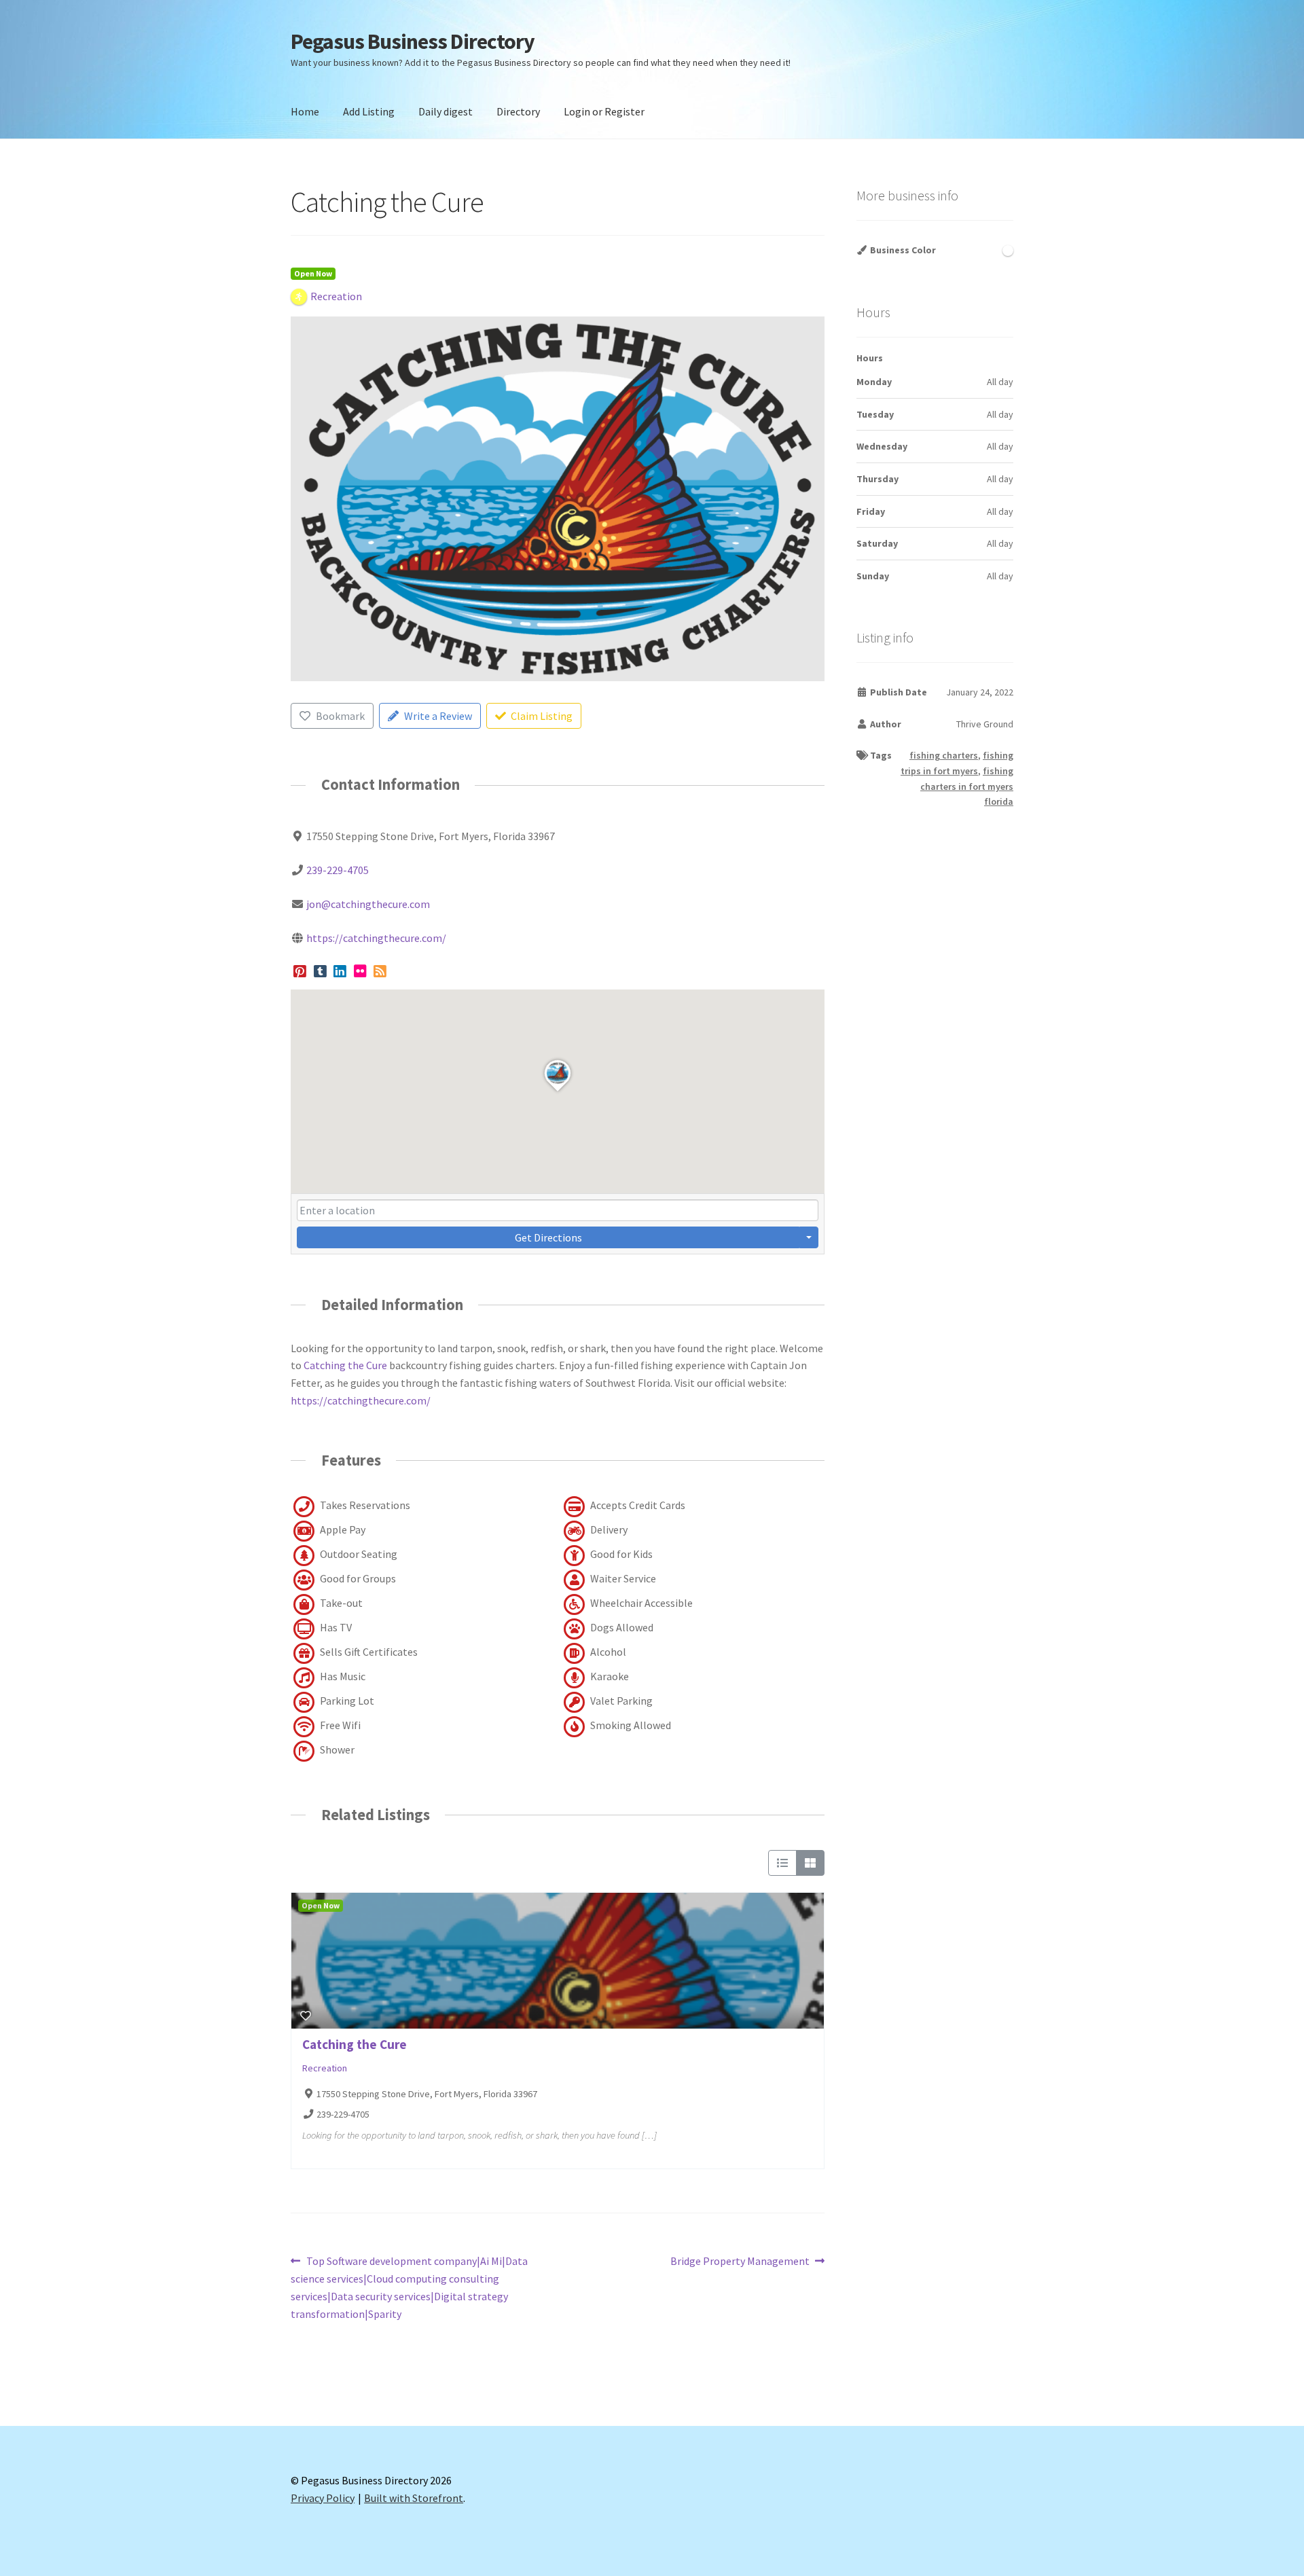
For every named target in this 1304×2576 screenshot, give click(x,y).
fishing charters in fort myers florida (967, 786)
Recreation (325, 2068)
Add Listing (369, 111)
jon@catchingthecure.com (368, 904)
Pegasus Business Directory (413, 41)
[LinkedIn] (340, 972)
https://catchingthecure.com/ (376, 938)
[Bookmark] (306, 2016)
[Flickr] (360, 972)
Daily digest (446, 111)
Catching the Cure (345, 1365)
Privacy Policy (323, 2498)
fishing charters (944, 755)
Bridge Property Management (740, 2262)
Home (305, 111)
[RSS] (381, 972)
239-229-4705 (338, 870)
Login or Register (604, 111)
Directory (518, 111)
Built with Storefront (414, 2498)
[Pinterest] (300, 972)
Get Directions (548, 1237)
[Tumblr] (320, 972)
